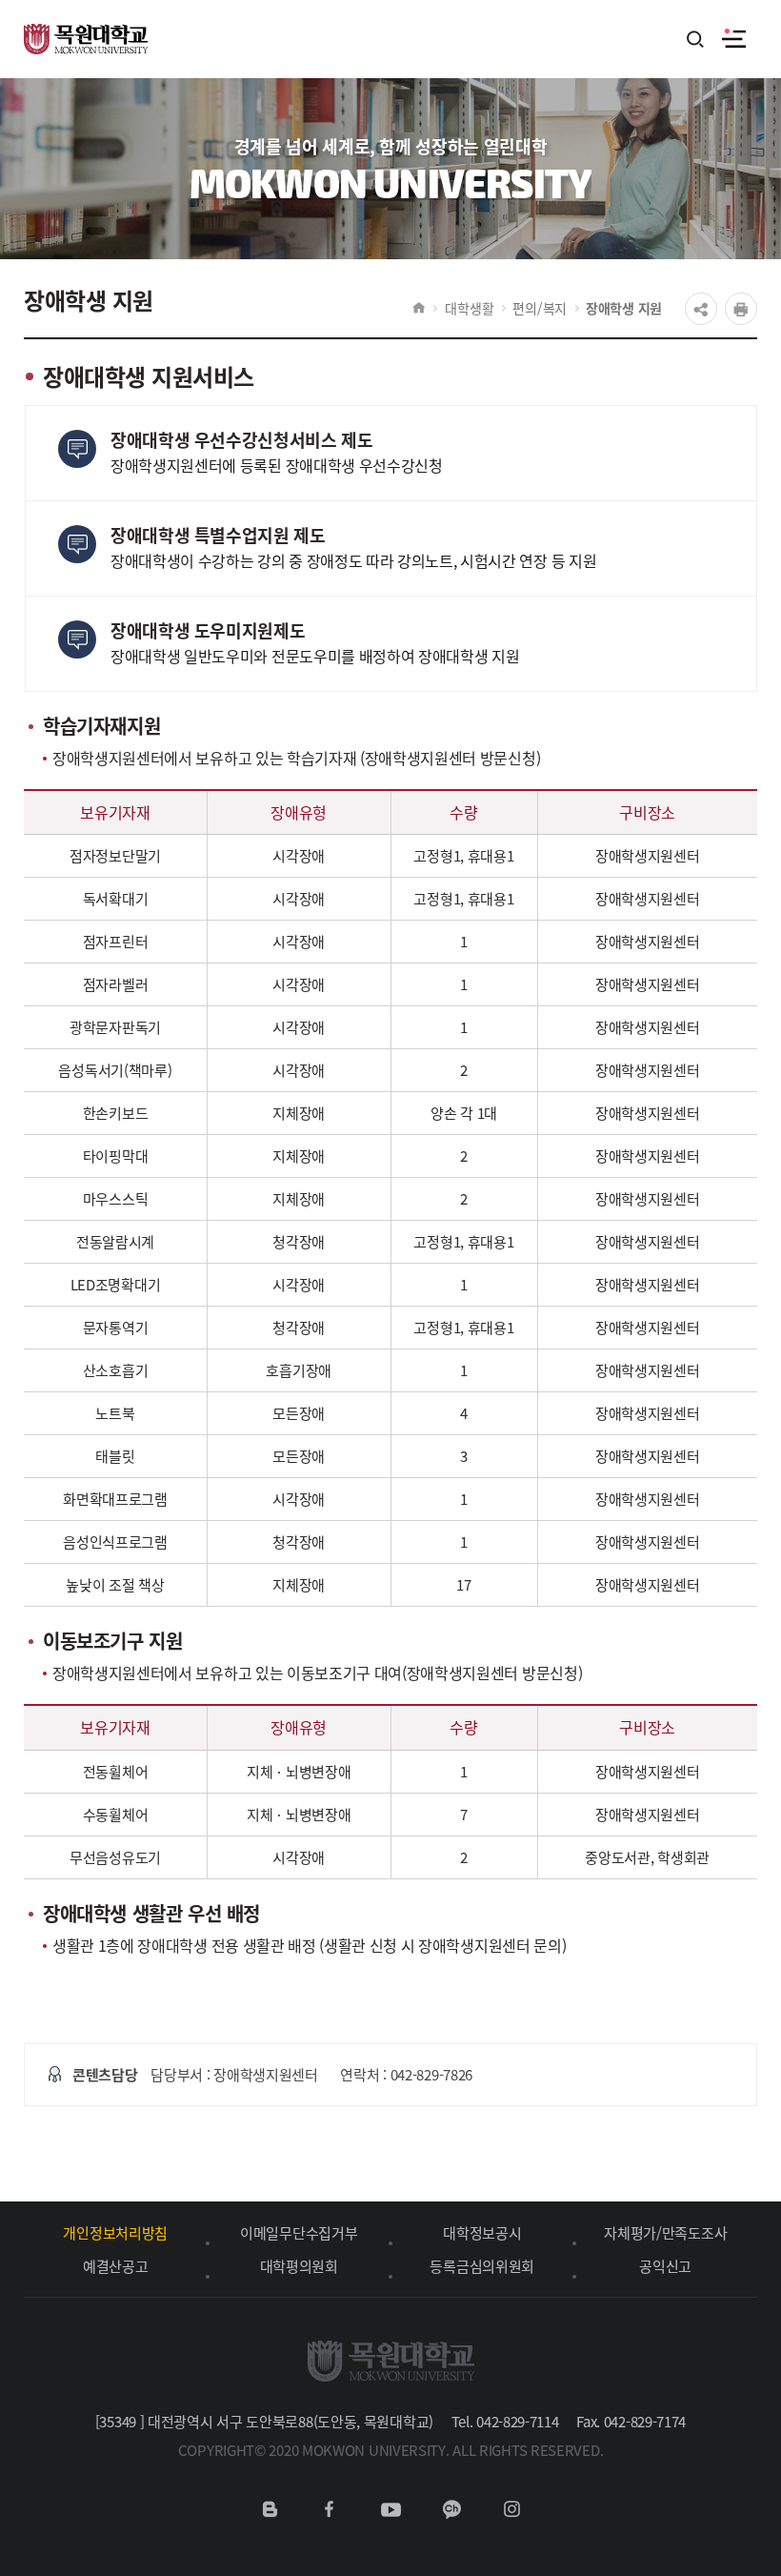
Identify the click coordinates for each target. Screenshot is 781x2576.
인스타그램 (511, 2509)
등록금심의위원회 (482, 2266)
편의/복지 (540, 308)
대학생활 (469, 308)
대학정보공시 (482, 2232)
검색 (696, 41)
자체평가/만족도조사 (665, 2232)
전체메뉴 (733, 39)
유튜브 (390, 2509)
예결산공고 (116, 2266)
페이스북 (330, 2509)
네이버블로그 (270, 2509)
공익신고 (665, 2266)
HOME (419, 308)
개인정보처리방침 (115, 2232)
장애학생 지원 (624, 308)
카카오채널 (451, 2509)
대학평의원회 (299, 2266)
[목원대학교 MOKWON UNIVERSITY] (86, 28)
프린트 (741, 309)
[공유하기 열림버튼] (701, 309)
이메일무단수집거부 (299, 2232)
